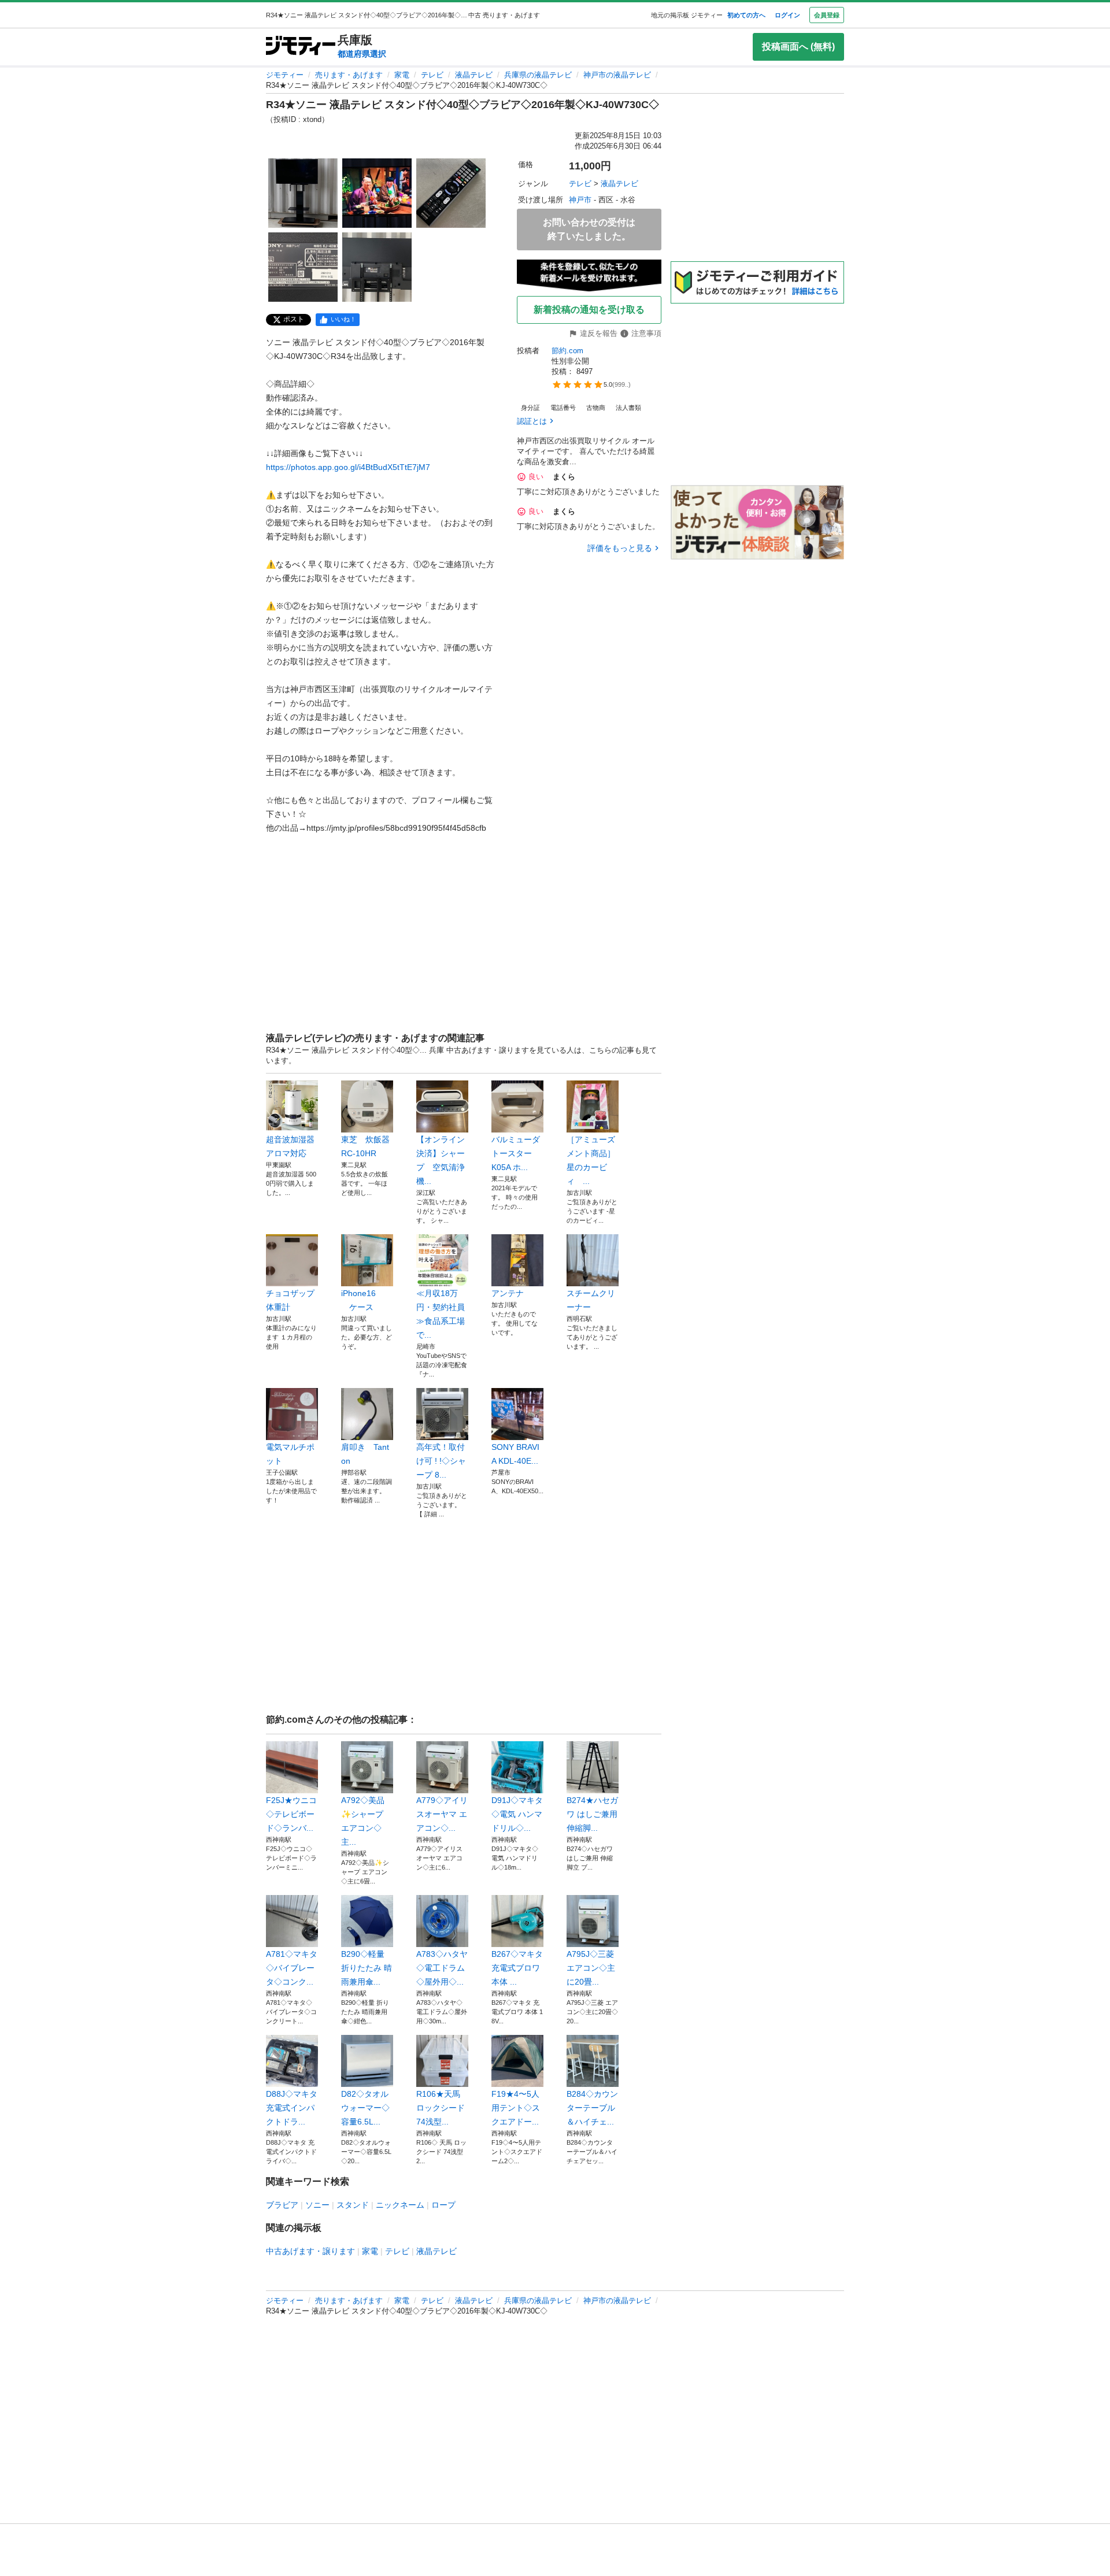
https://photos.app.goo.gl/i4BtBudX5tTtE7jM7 (348, 467)
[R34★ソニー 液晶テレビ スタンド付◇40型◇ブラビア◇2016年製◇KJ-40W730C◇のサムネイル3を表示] (451, 193)
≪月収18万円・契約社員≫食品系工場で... (441, 1314)
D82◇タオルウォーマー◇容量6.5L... (365, 2108)
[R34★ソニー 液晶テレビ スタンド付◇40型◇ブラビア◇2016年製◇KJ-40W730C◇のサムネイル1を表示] (303, 193)
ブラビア (282, 2205)
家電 (402, 75)
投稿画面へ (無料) (798, 47)
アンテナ (508, 1293)
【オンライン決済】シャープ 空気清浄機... (441, 1160)
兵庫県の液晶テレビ (538, 75)
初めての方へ (746, 15)
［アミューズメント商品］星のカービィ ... (591, 1160)
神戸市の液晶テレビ (617, 75)
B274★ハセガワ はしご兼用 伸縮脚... (592, 1814)
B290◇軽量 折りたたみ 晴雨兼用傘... (367, 1968)
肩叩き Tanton (365, 1454)
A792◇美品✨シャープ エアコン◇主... (363, 1821)
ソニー (317, 2205)
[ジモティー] (301, 47)
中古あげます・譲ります (310, 2251)
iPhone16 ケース (358, 1300)
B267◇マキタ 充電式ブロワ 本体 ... (517, 1968)
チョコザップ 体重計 (292, 1300)
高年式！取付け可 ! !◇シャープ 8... (441, 1461)
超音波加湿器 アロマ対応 (292, 1146)
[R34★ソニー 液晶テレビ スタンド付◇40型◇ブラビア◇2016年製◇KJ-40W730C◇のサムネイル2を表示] (377, 193)
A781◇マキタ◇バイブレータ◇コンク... (292, 1968)
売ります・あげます (349, 75)
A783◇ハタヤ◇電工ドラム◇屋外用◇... (442, 1968)
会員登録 (827, 15)
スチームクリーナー (591, 1300)
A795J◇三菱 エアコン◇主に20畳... (591, 1968)
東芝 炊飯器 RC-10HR (367, 1146)
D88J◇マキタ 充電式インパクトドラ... (292, 2108)
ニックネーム (400, 2205)
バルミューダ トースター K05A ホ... (517, 1153)
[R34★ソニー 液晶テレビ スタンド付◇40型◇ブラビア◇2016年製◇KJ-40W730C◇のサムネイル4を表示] (303, 267)
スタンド (353, 2205)
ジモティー (285, 75)
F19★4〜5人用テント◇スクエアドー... (516, 2108)
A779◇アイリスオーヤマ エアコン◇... (442, 1814)
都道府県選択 (362, 54)
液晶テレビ (474, 75)
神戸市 (580, 200)
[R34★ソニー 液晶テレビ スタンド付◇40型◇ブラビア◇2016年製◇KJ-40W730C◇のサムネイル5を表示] (377, 267)
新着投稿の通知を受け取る (589, 310)
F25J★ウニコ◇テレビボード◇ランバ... (291, 1814)
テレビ (432, 75)
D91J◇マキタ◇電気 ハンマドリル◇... (517, 1814)
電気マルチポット (290, 1454)
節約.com (567, 351)
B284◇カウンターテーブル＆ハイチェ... (592, 2108)
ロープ (443, 2205)
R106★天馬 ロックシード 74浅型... (441, 2108)
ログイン (787, 15)
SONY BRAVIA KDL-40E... (515, 1454)
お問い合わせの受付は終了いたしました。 (589, 229)
